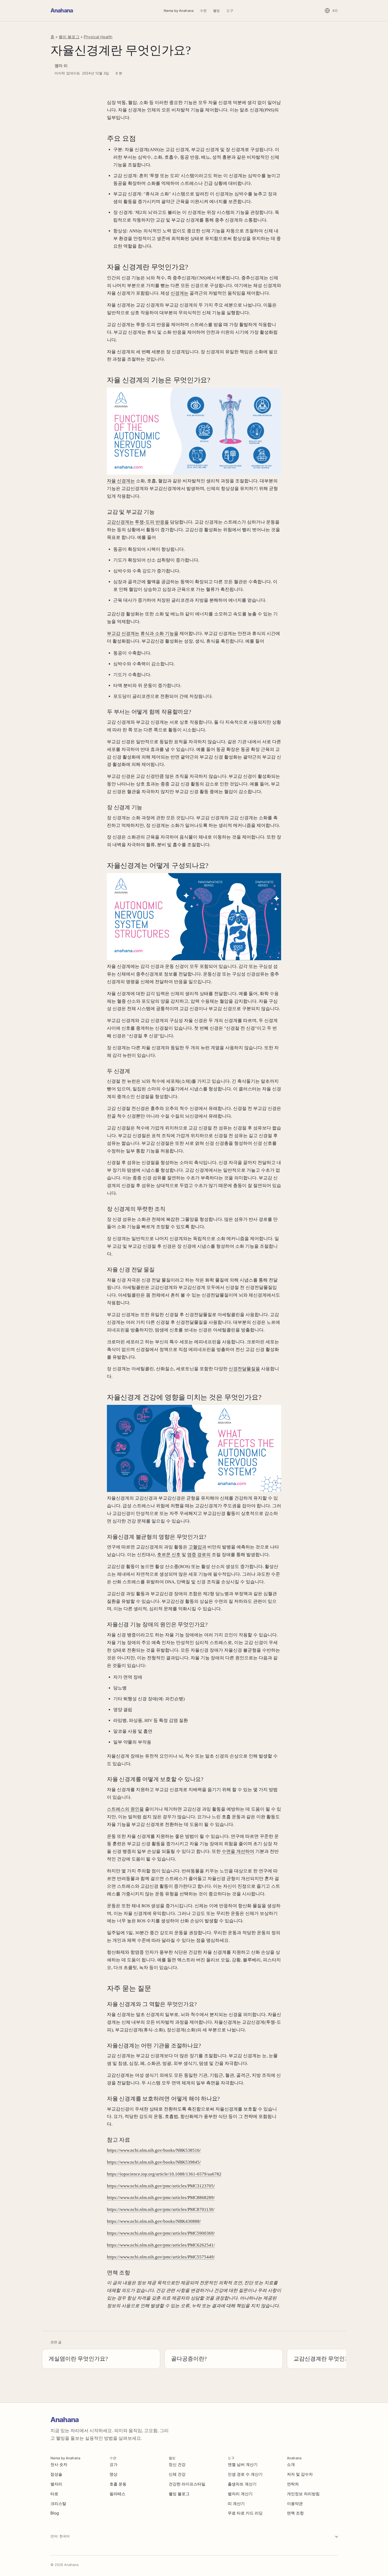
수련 (203, 11)
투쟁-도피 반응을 (152, 522)
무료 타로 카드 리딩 (245, 2513)
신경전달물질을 (244, 1369)
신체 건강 (177, 2474)
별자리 (56, 2484)
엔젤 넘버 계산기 (243, 2464)
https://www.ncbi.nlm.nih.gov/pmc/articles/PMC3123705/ (161, 2186)
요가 (113, 2464)
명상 (113, 2474)
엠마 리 (61, 66)
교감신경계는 (120, 522)
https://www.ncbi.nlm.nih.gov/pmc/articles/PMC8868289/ (161, 2198)
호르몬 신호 (169, 1555)
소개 (291, 2464)
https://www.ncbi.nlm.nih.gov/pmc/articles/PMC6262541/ (161, 2245)
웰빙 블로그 (69, 37)
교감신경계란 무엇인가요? (326, 2359)
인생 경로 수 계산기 (245, 2474)
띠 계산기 (236, 2504)
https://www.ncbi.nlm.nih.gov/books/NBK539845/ (154, 2162)
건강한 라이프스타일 (187, 2484)
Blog (55, 2513)
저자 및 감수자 (300, 2474)
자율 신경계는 (121, 481)
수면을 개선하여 (238, 1851)
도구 (230, 11)
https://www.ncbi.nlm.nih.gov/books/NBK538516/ (154, 2150)
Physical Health (98, 37)
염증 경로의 (199, 1555)
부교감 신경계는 (123, 634)
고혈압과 (197, 1547)
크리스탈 (58, 2504)
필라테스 (117, 2494)
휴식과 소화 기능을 (159, 634)
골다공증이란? (189, 2359)
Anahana (62, 10)
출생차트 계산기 (242, 2484)
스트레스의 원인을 (125, 1809)
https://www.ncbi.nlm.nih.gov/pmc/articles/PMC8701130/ (161, 2209)
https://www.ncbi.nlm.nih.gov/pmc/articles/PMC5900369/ (161, 2233)
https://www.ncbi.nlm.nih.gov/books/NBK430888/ (154, 2221)
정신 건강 (177, 2464)
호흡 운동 (118, 2484)
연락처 (293, 2484)
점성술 (56, 2474)
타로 (54, 2494)
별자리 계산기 (240, 2494)
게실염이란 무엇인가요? (78, 2359)
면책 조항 (295, 2513)
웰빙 (216, 11)
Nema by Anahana (179, 11)
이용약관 (295, 2504)
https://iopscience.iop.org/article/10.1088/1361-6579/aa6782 (164, 2174)
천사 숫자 (59, 2464)
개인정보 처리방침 (303, 2494)
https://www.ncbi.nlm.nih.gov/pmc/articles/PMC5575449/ (161, 2257)
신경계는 (179, 293)
